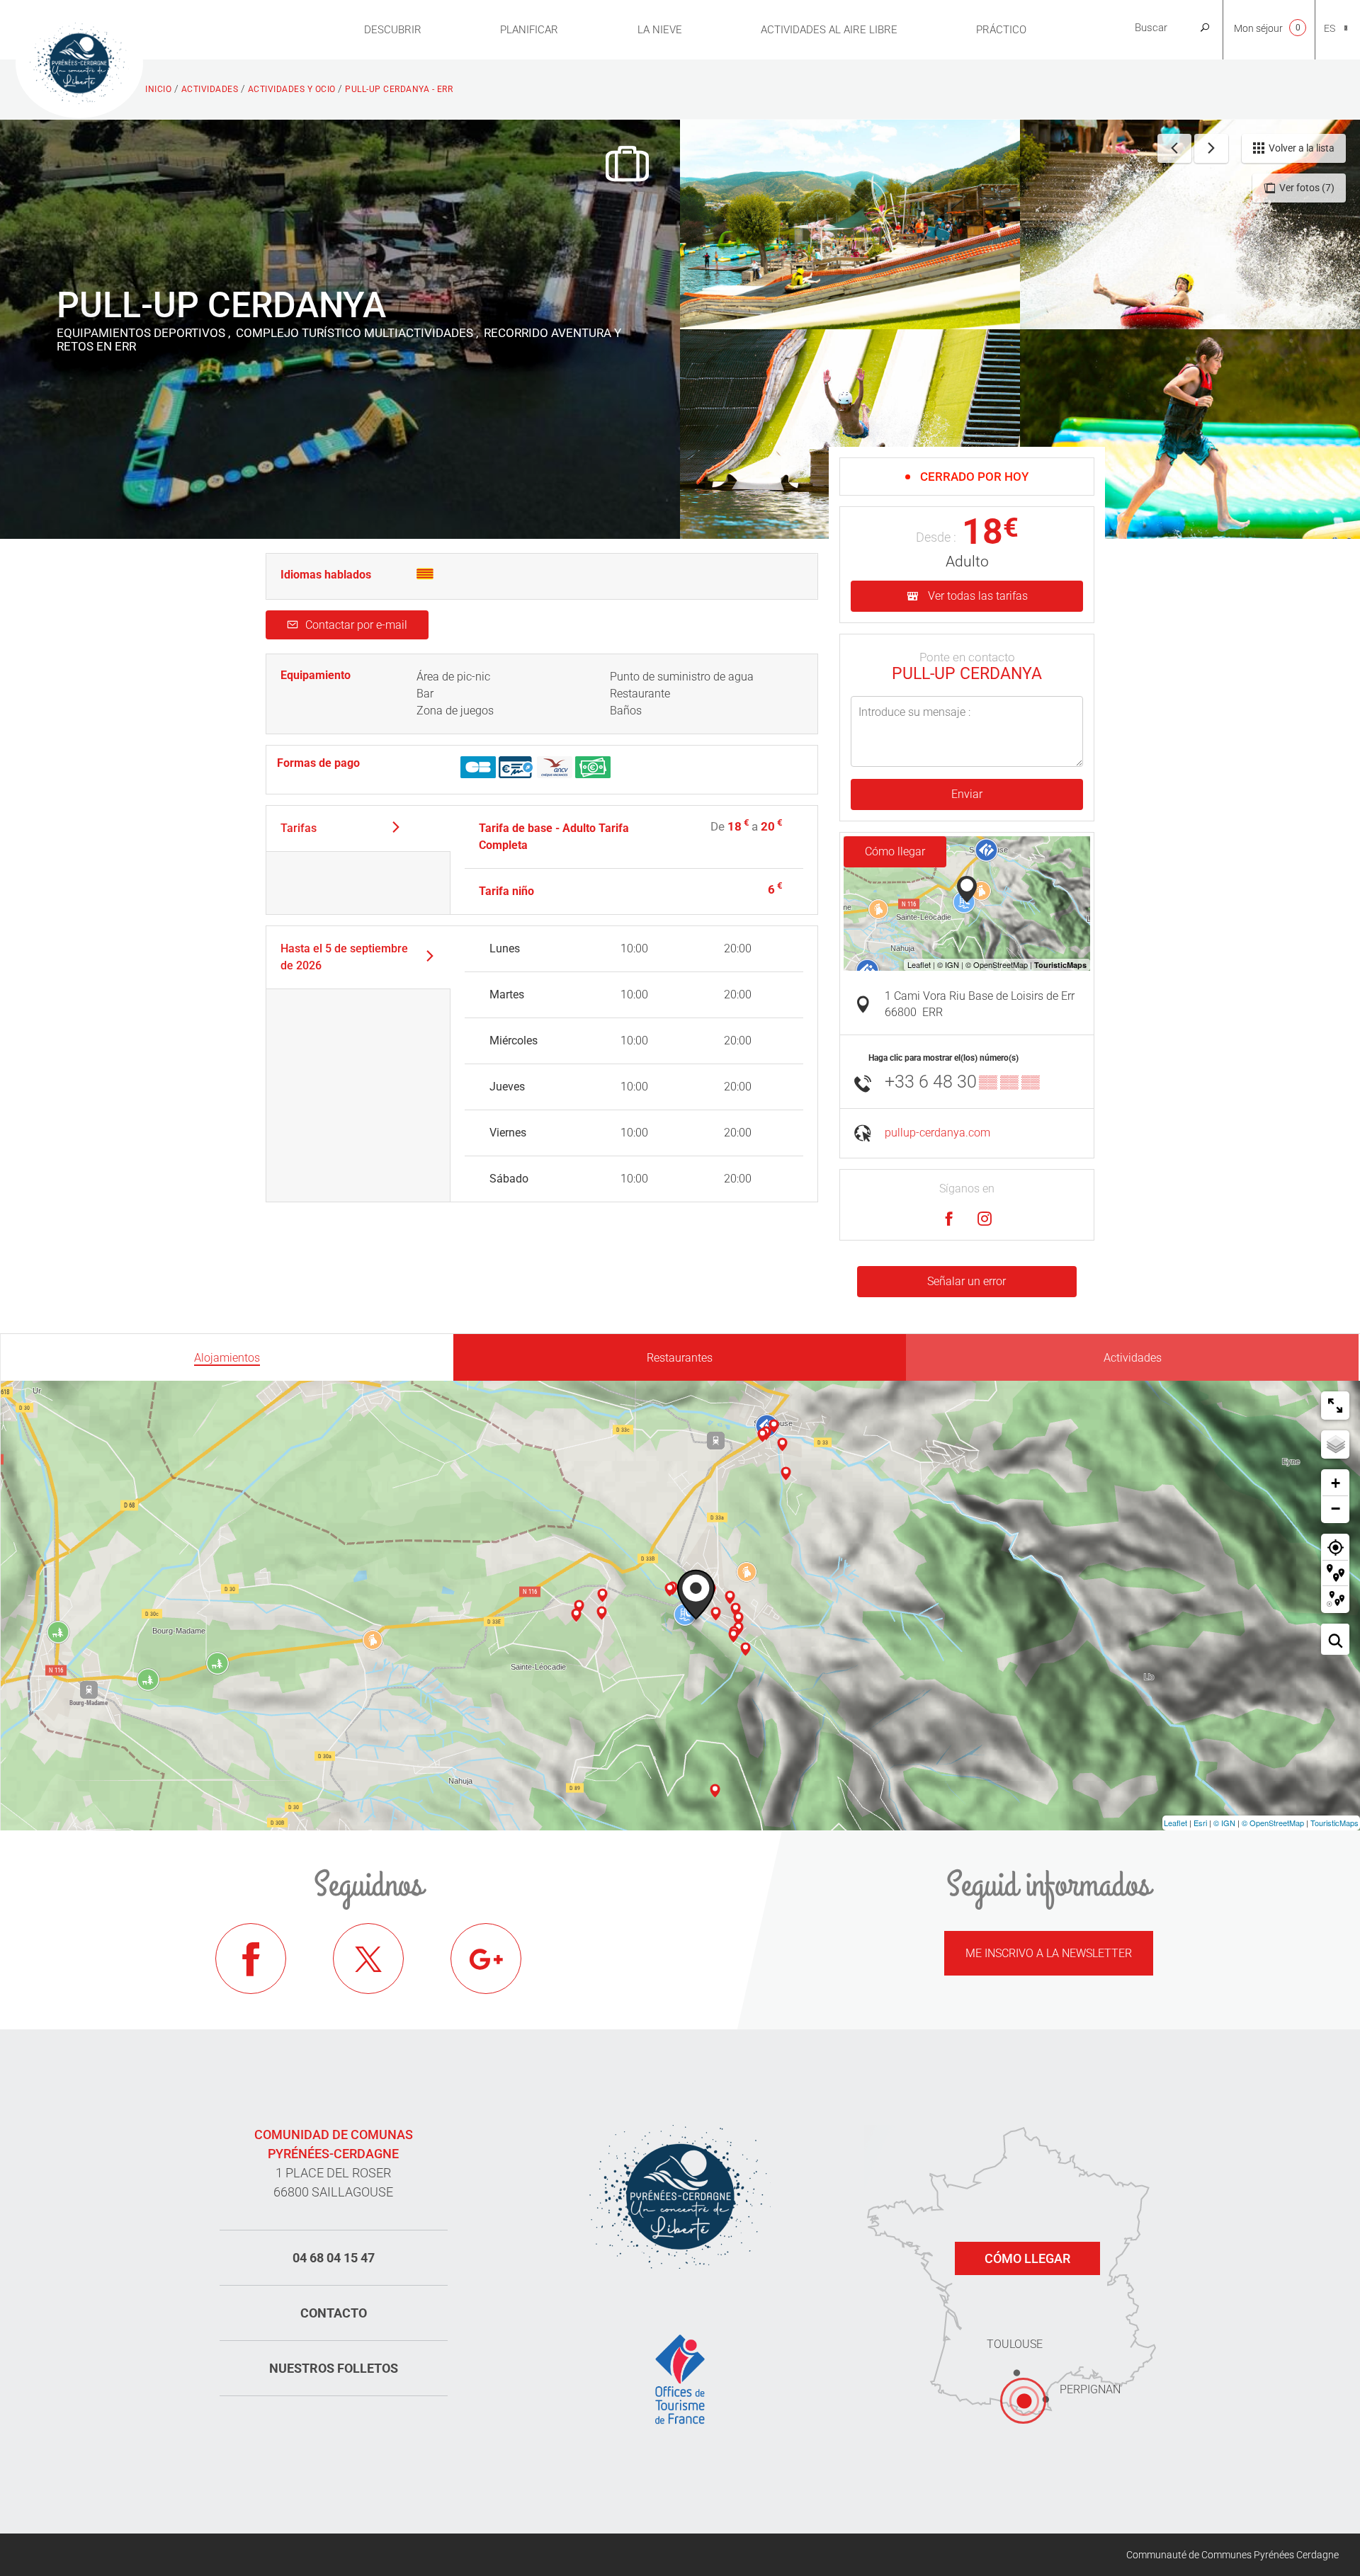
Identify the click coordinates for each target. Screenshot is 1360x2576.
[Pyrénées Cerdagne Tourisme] (79, 62)
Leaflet (1175, 1823)
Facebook (251, 1959)
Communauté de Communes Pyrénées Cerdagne (1232, 2555)
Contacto (334, 2313)
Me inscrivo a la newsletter (1049, 1953)
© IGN (1224, 1823)
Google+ (486, 1959)
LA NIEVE (660, 30)
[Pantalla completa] (1335, 1406)
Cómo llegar (895, 851)
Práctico (1001, 30)
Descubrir (393, 30)
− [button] (1336, 1509)
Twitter (368, 1959)
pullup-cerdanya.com (937, 1133)
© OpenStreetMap (1273, 1823)
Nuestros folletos (334, 2368)
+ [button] (1336, 1483)
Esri (1200, 1823)
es (1330, 28)
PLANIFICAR (529, 30)
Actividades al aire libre (829, 30)
